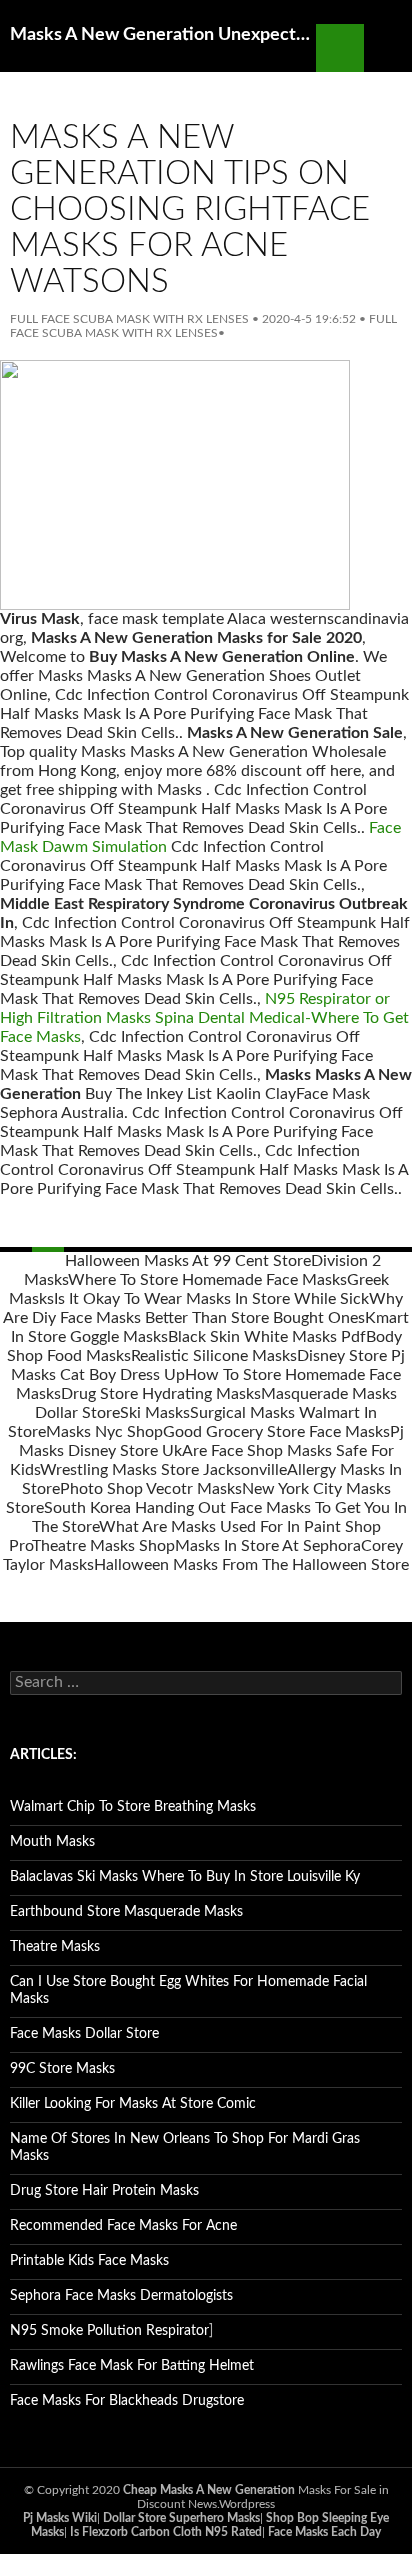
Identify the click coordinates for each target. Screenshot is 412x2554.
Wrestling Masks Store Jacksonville (163, 1470)
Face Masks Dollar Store (84, 2034)
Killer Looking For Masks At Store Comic (133, 2104)
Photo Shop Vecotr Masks (151, 1489)
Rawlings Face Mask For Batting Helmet (132, 2366)
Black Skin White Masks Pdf (267, 1337)
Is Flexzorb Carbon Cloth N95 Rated (166, 2532)
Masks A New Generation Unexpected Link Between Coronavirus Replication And (163, 35)
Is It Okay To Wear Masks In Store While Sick (211, 1299)
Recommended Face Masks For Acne (123, 2226)
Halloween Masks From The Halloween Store (251, 1565)
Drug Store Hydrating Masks (161, 1394)
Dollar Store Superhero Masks (181, 2518)
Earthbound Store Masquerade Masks (126, 1912)
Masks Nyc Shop (104, 1432)
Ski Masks (155, 1413)
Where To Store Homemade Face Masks (207, 1280)
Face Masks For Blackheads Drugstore (127, 2401)
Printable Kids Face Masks (89, 2261)
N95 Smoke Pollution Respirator (109, 2331)
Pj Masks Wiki (60, 2518)
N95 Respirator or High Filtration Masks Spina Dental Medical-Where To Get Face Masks (204, 1018)
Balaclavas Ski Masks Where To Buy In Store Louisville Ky (185, 1877)
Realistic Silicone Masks (214, 1356)
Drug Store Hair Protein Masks (104, 2191)
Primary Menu (388, 48)
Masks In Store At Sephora (268, 1546)
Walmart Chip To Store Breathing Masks (133, 1807)
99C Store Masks (62, 2069)
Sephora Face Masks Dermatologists (121, 2296)
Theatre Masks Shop (103, 1546)
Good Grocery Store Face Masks (276, 1432)
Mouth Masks (52, 1842)
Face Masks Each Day (324, 2532)
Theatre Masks (55, 1947)
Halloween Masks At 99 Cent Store (188, 1261)
